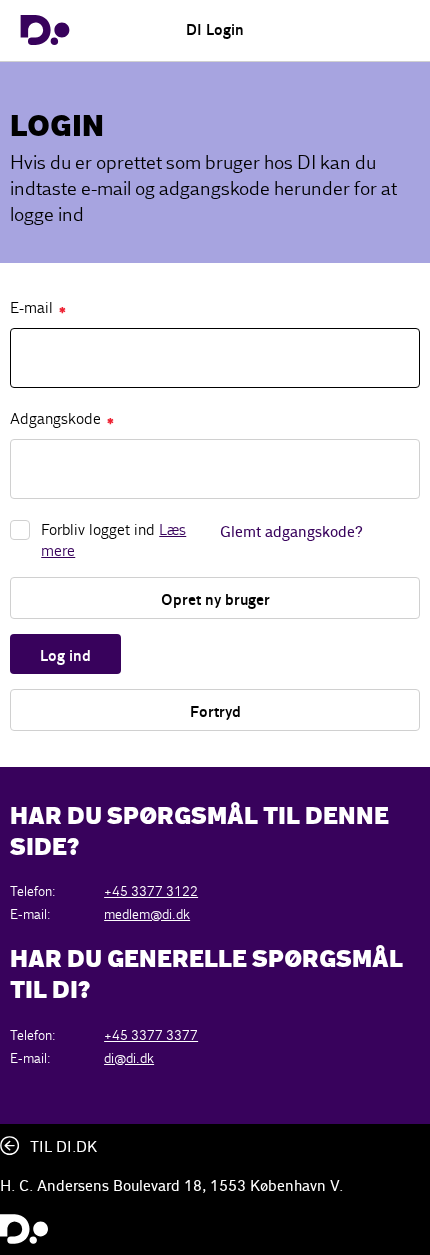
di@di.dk (129, 1058)
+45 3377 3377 (151, 1035)
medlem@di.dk (147, 914)
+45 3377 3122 (151, 891)
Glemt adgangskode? (291, 533)
